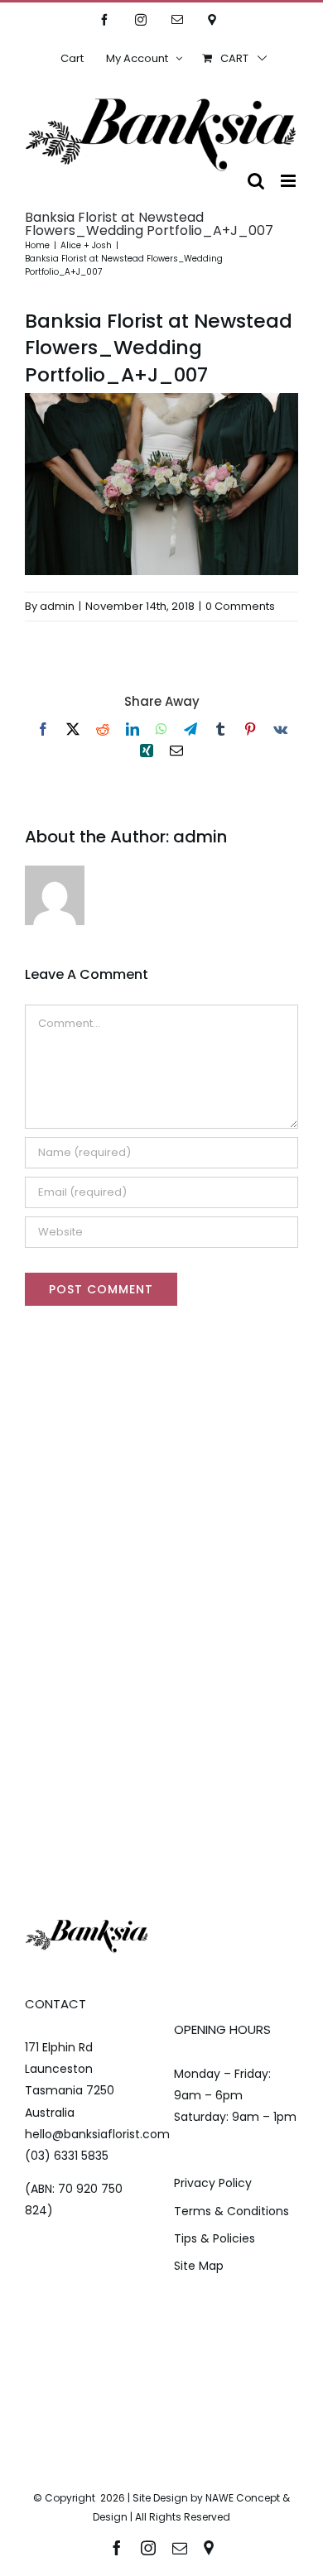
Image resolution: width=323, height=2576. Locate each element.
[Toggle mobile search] (256, 181)
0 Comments (240, 606)
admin (57, 606)
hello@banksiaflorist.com (97, 2134)
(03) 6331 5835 (67, 2156)
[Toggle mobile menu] (289, 181)
